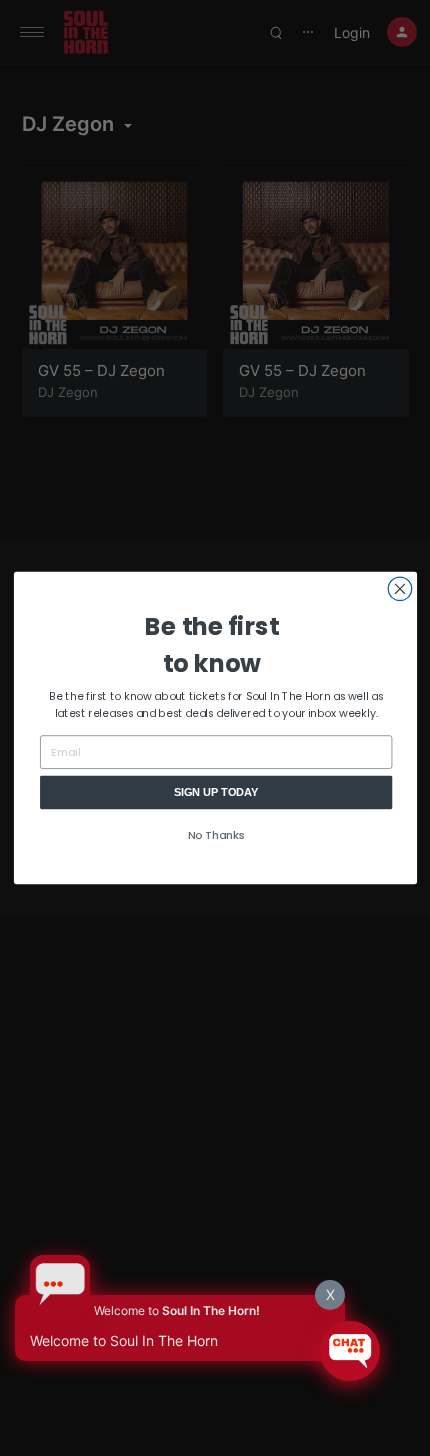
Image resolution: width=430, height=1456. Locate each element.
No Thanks (215, 834)
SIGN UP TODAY (215, 791)
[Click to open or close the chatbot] (350, 1351)
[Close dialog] (399, 588)
